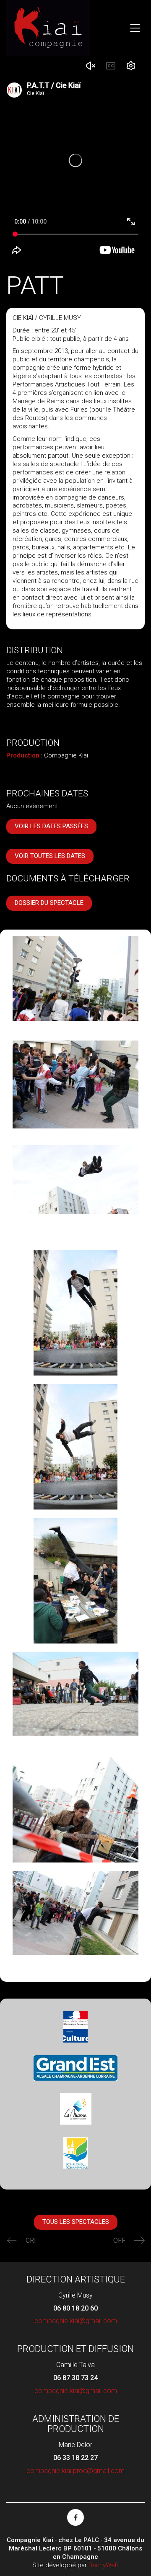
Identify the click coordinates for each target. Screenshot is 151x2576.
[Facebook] (75, 2517)
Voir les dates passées (51, 826)
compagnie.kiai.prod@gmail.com (75, 2471)
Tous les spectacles (76, 2222)
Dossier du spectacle (49, 903)
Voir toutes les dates (50, 856)
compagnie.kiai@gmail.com (76, 2321)
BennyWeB (104, 2565)
